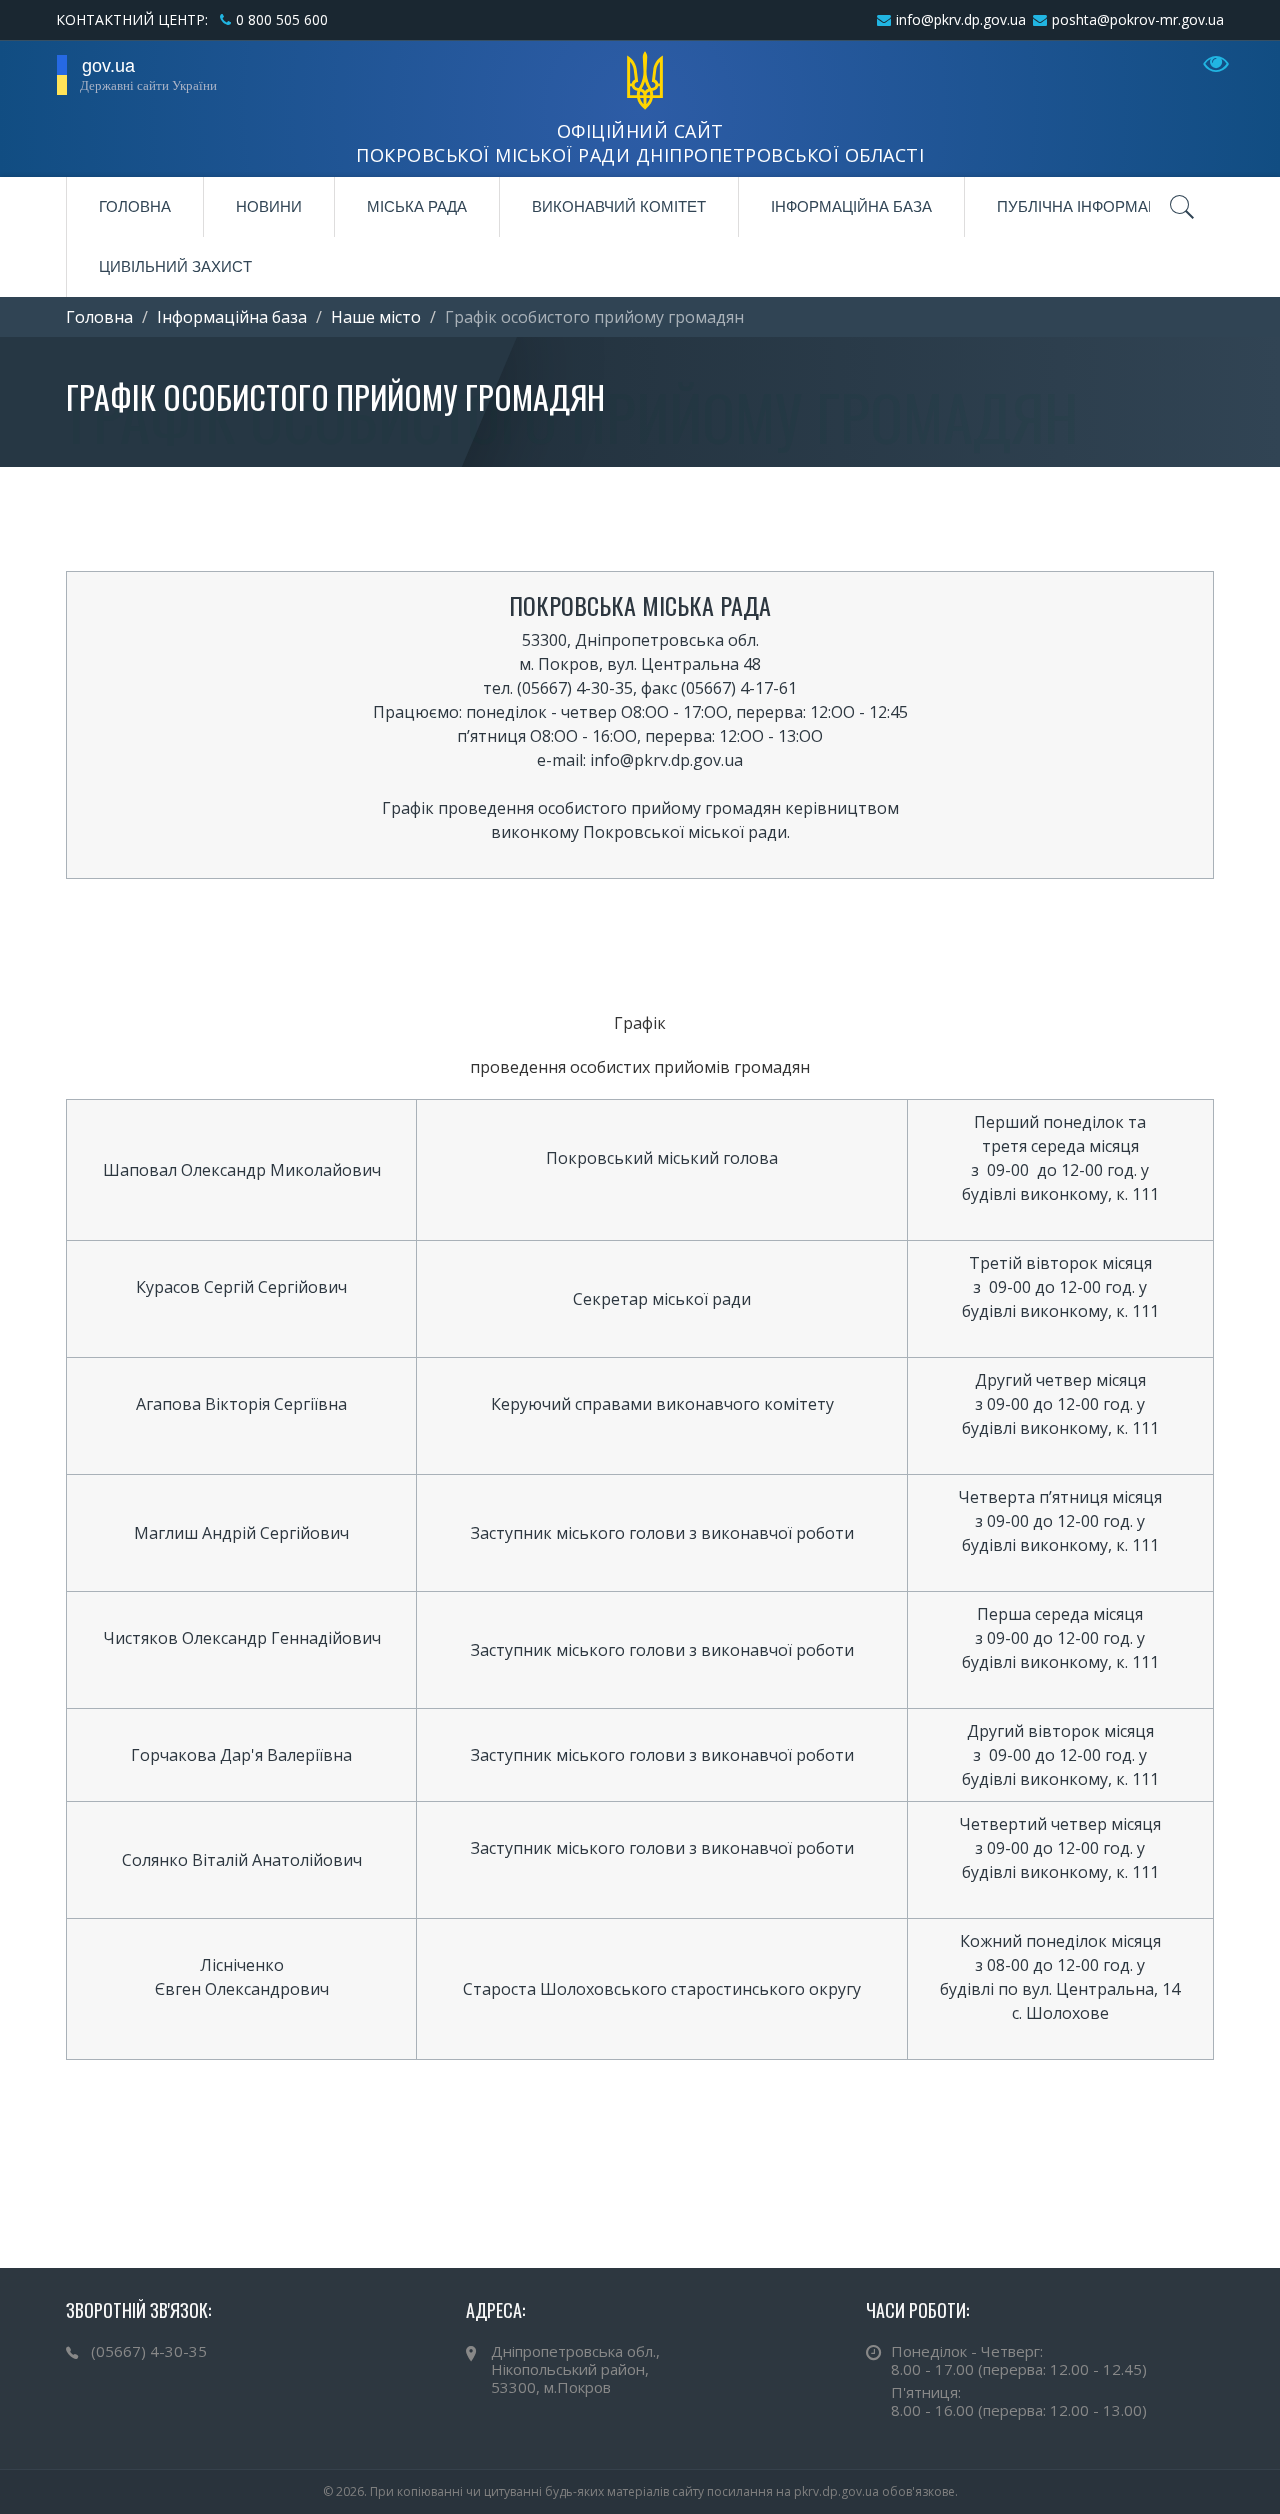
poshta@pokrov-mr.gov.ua (1138, 19)
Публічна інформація (1085, 206)
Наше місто (376, 317)
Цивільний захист (175, 266)
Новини (269, 206)
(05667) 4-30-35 (149, 2351)
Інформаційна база (851, 206)
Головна (135, 206)
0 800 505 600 (282, 19)
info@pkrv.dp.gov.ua (961, 19)
